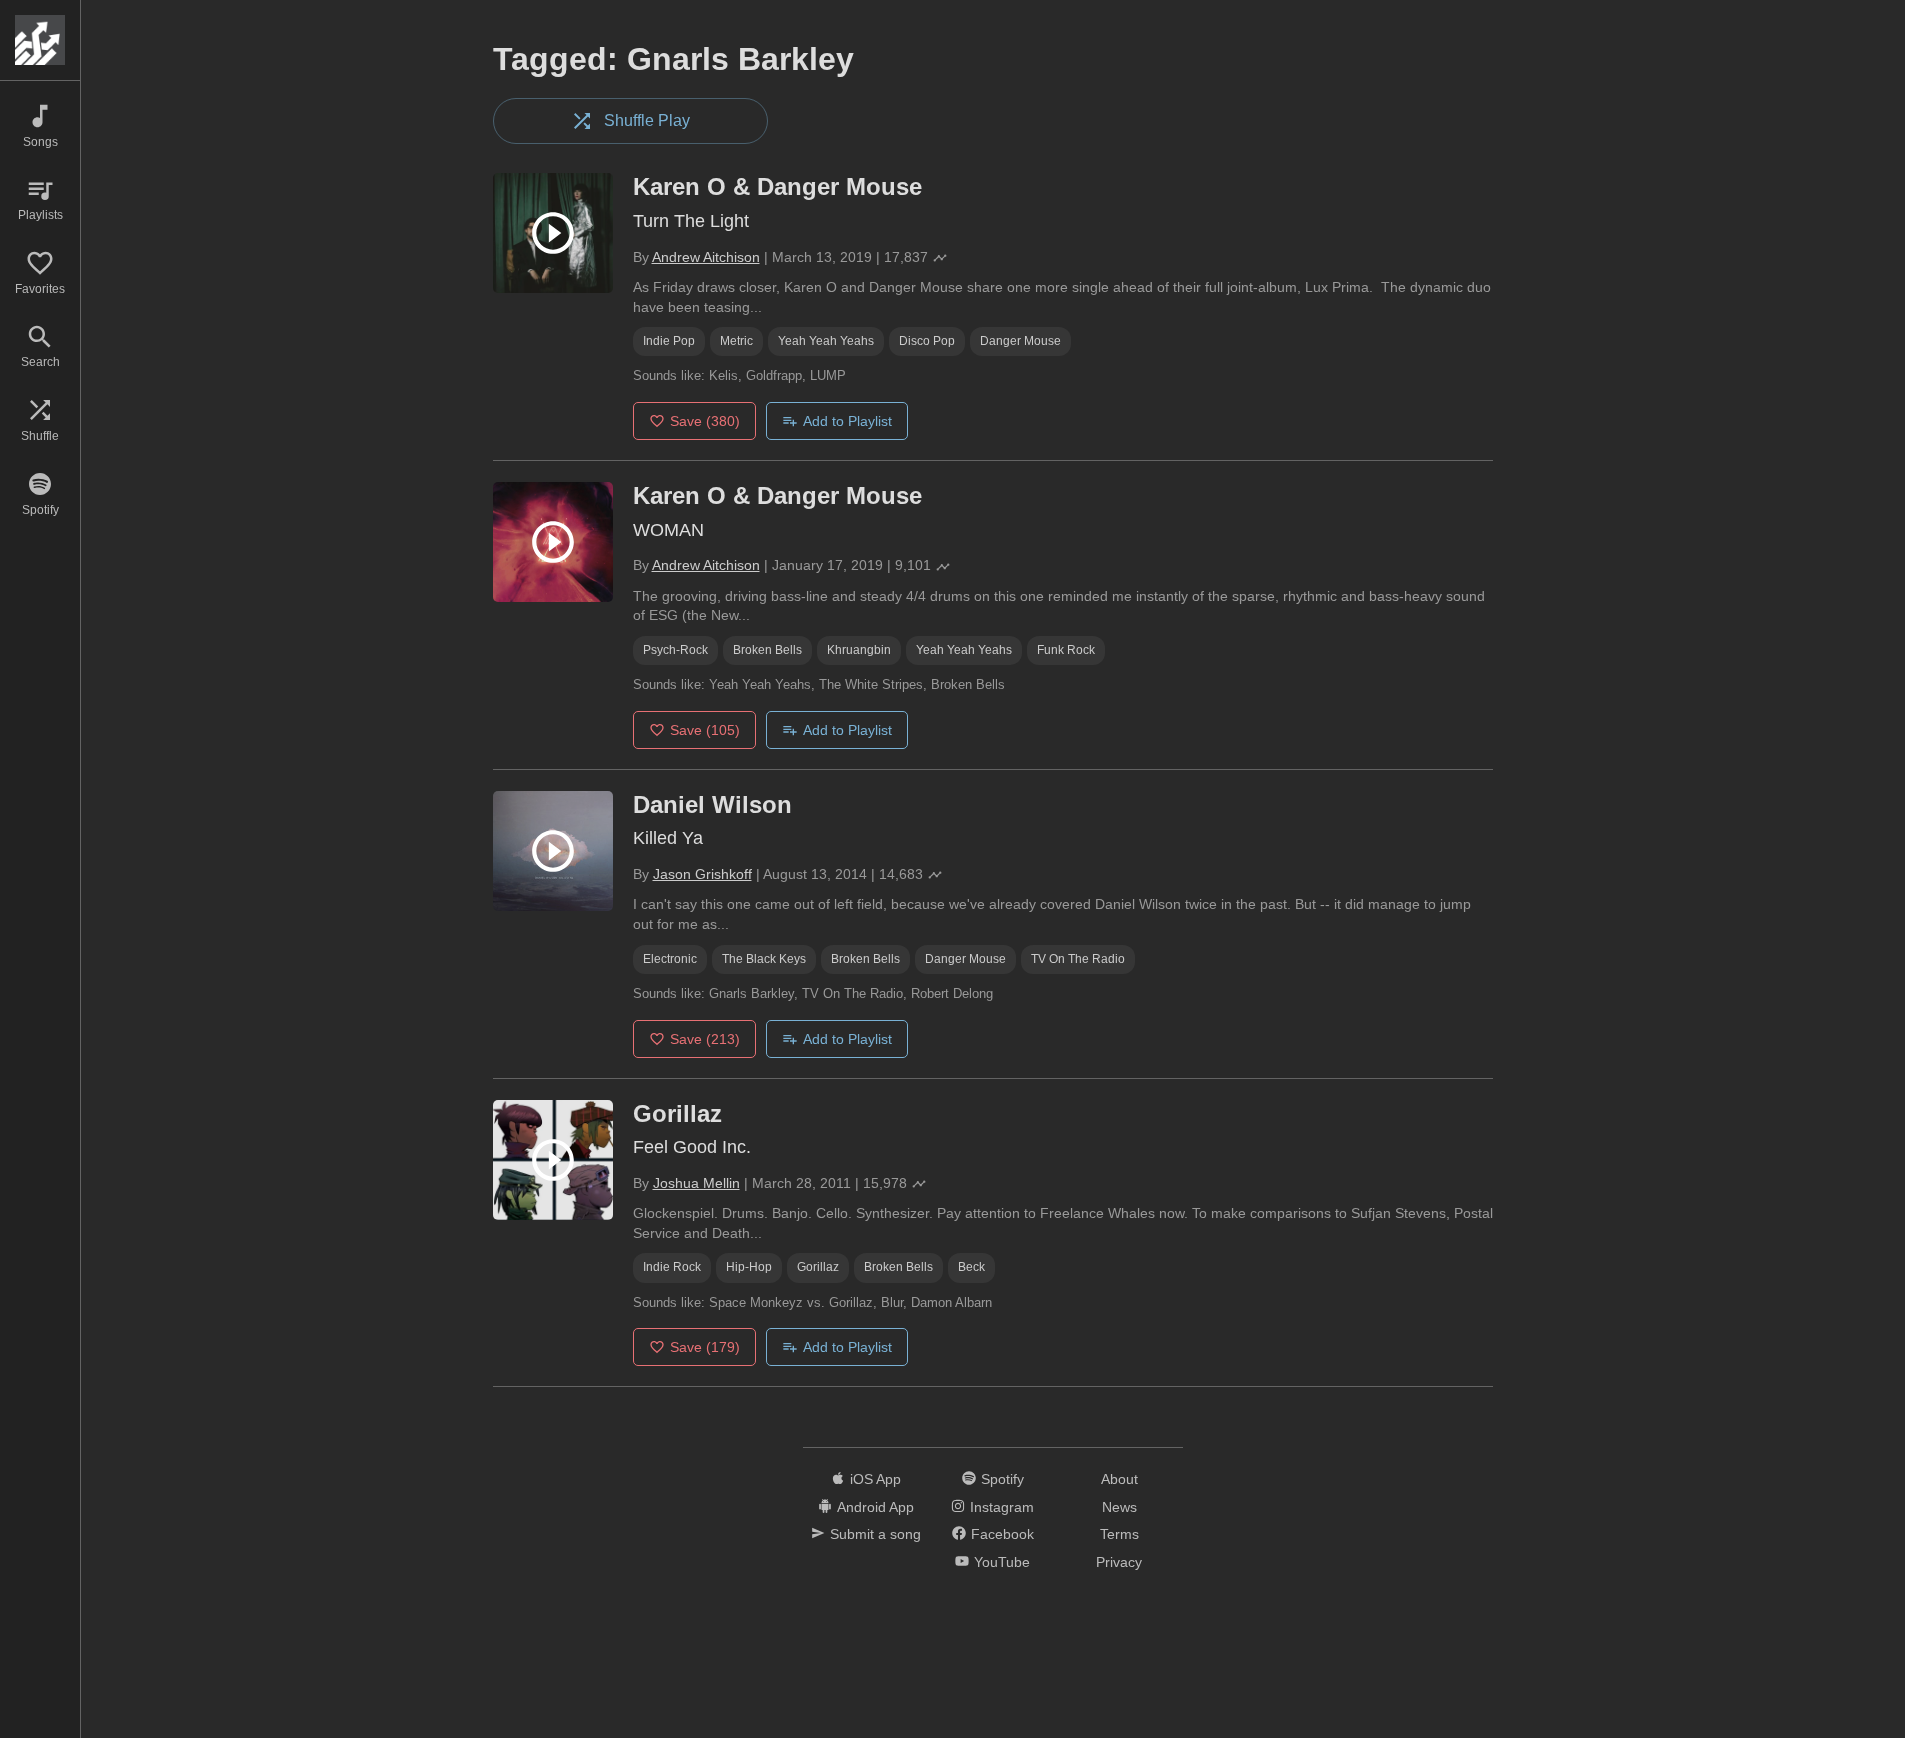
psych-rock (675, 650)
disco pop (927, 341)
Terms (1119, 1534)
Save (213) (705, 1039)
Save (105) (705, 730)
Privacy (1119, 1562)
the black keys (764, 959)
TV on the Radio (1078, 959)
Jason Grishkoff (702, 874)
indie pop (669, 341)
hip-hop (749, 1267)
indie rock (672, 1267)
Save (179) (705, 1347)
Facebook (1002, 1534)
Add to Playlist (847, 421)
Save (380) (705, 421)
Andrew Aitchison (706, 257)
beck (971, 1267)
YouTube (1002, 1562)
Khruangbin (859, 650)
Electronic (670, 959)
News (1119, 1507)
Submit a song (875, 1534)
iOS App (875, 1479)
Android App (875, 1507)
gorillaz (818, 1267)
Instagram (1002, 1507)
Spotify (1002, 1479)
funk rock (1066, 650)
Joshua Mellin (696, 1183)
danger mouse (1020, 341)
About (1119, 1479)
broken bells (767, 650)
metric (736, 341)
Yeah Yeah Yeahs (826, 341)
